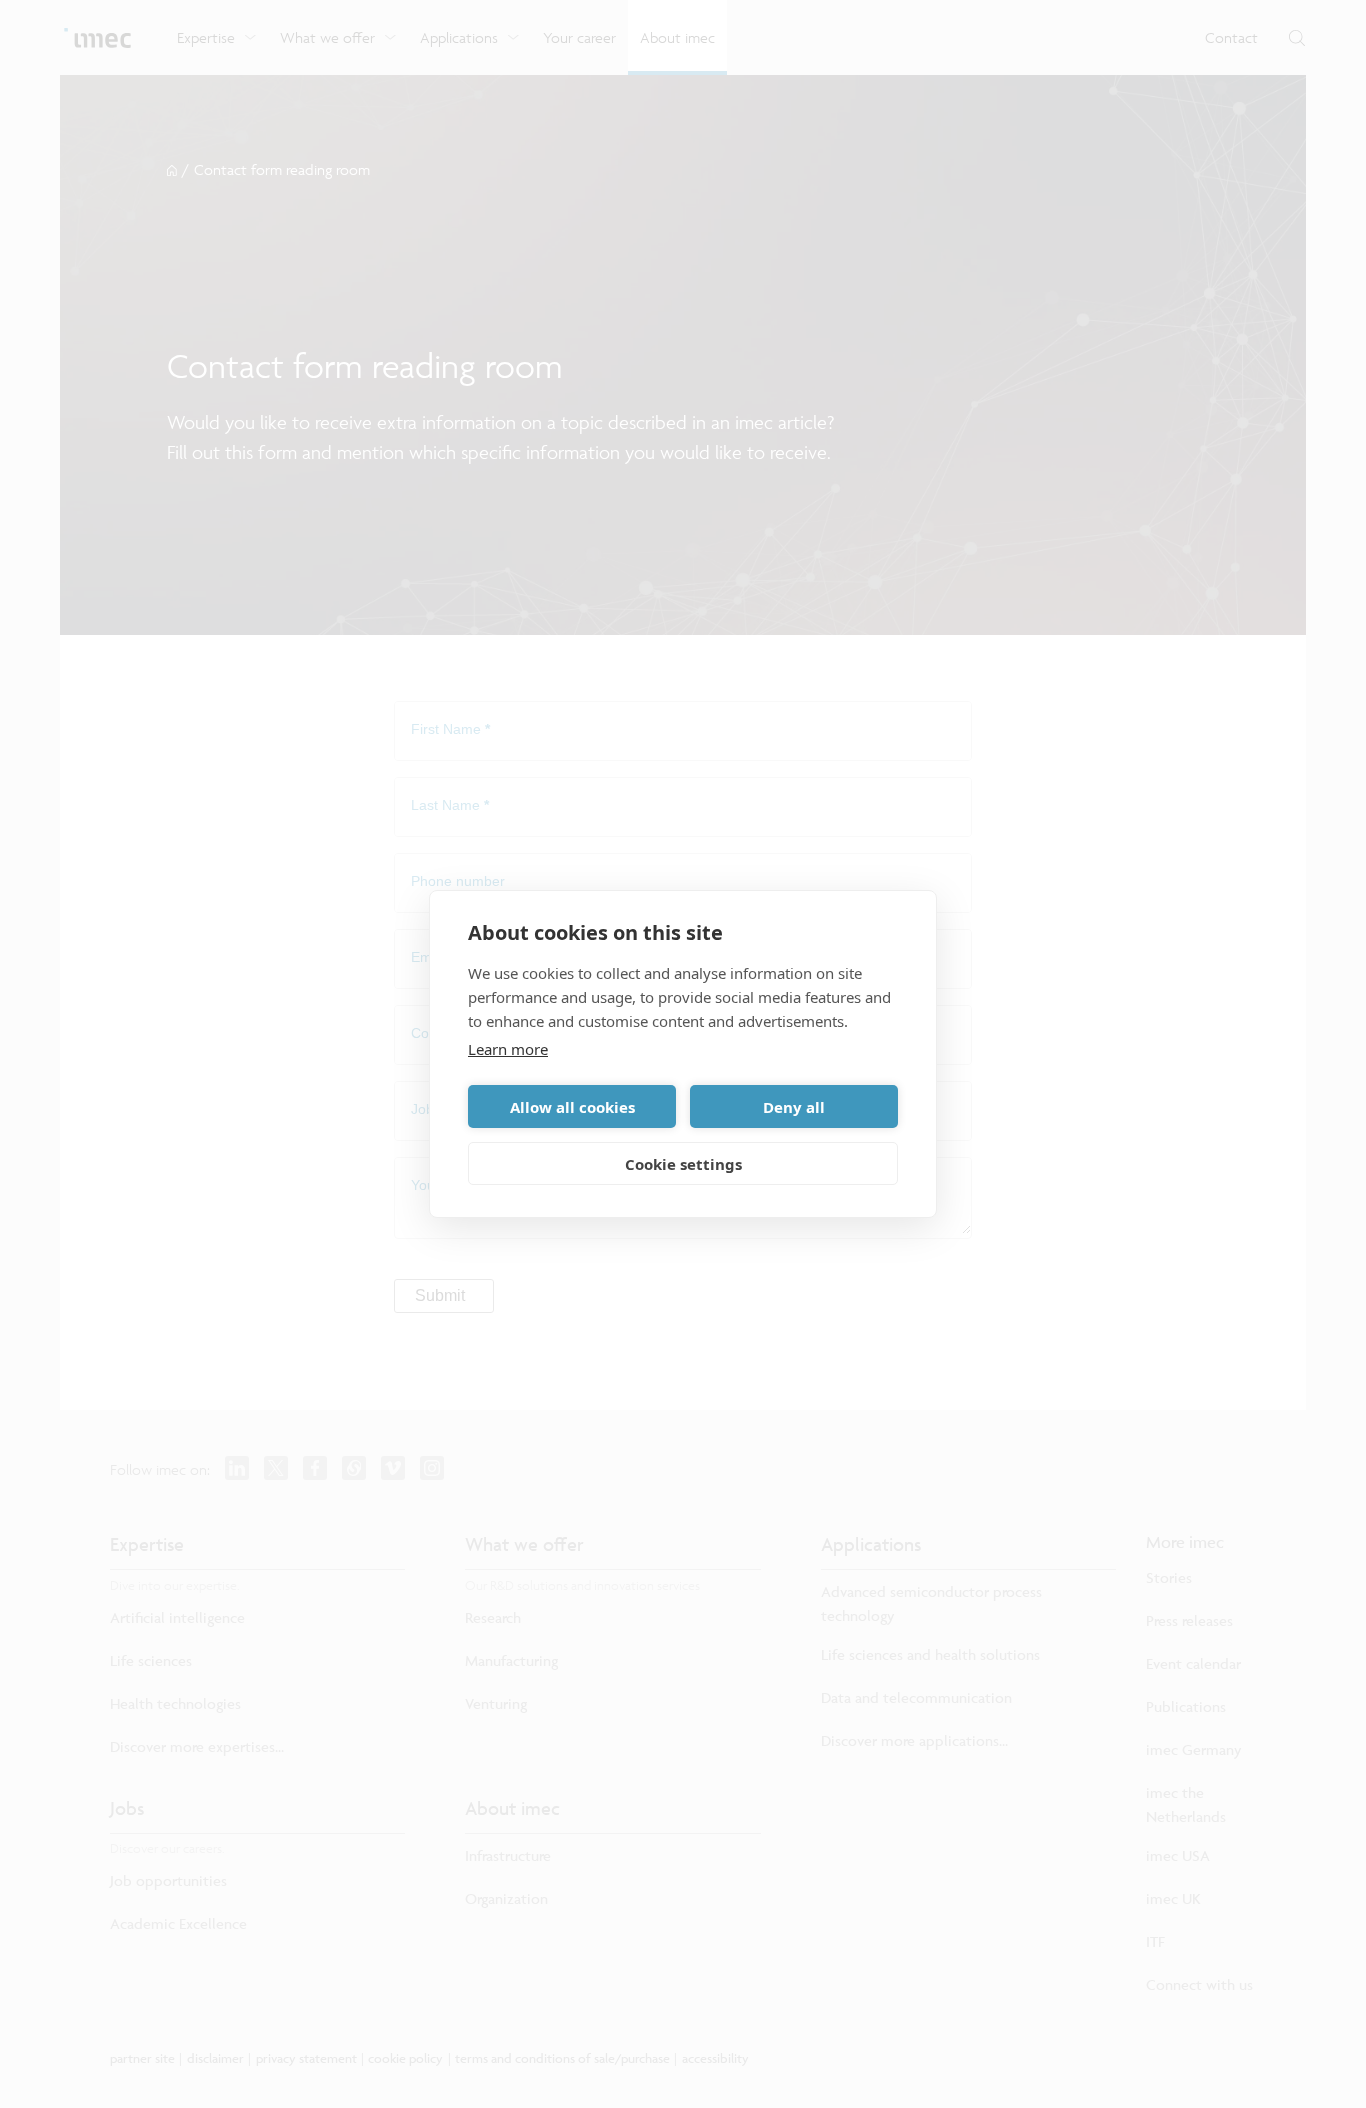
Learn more (508, 1049)
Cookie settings (683, 1164)
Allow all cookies (572, 1107)
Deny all (794, 1107)
